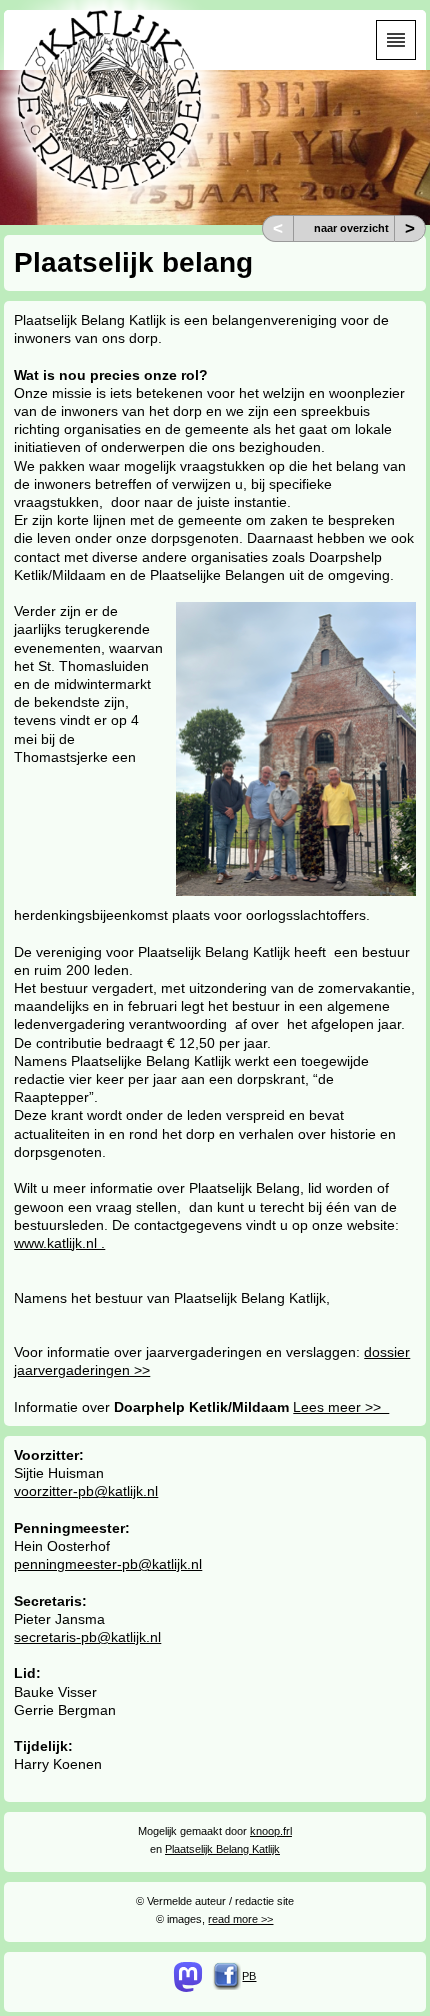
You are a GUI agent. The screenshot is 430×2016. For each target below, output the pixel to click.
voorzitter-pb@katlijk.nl (86, 1491)
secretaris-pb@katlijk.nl (87, 1637)
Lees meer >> (341, 1407)
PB (249, 1976)
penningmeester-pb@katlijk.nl (108, 1564)
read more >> (240, 1919)
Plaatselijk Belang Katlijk (222, 1849)
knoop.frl (271, 1831)
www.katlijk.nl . (59, 1243)
